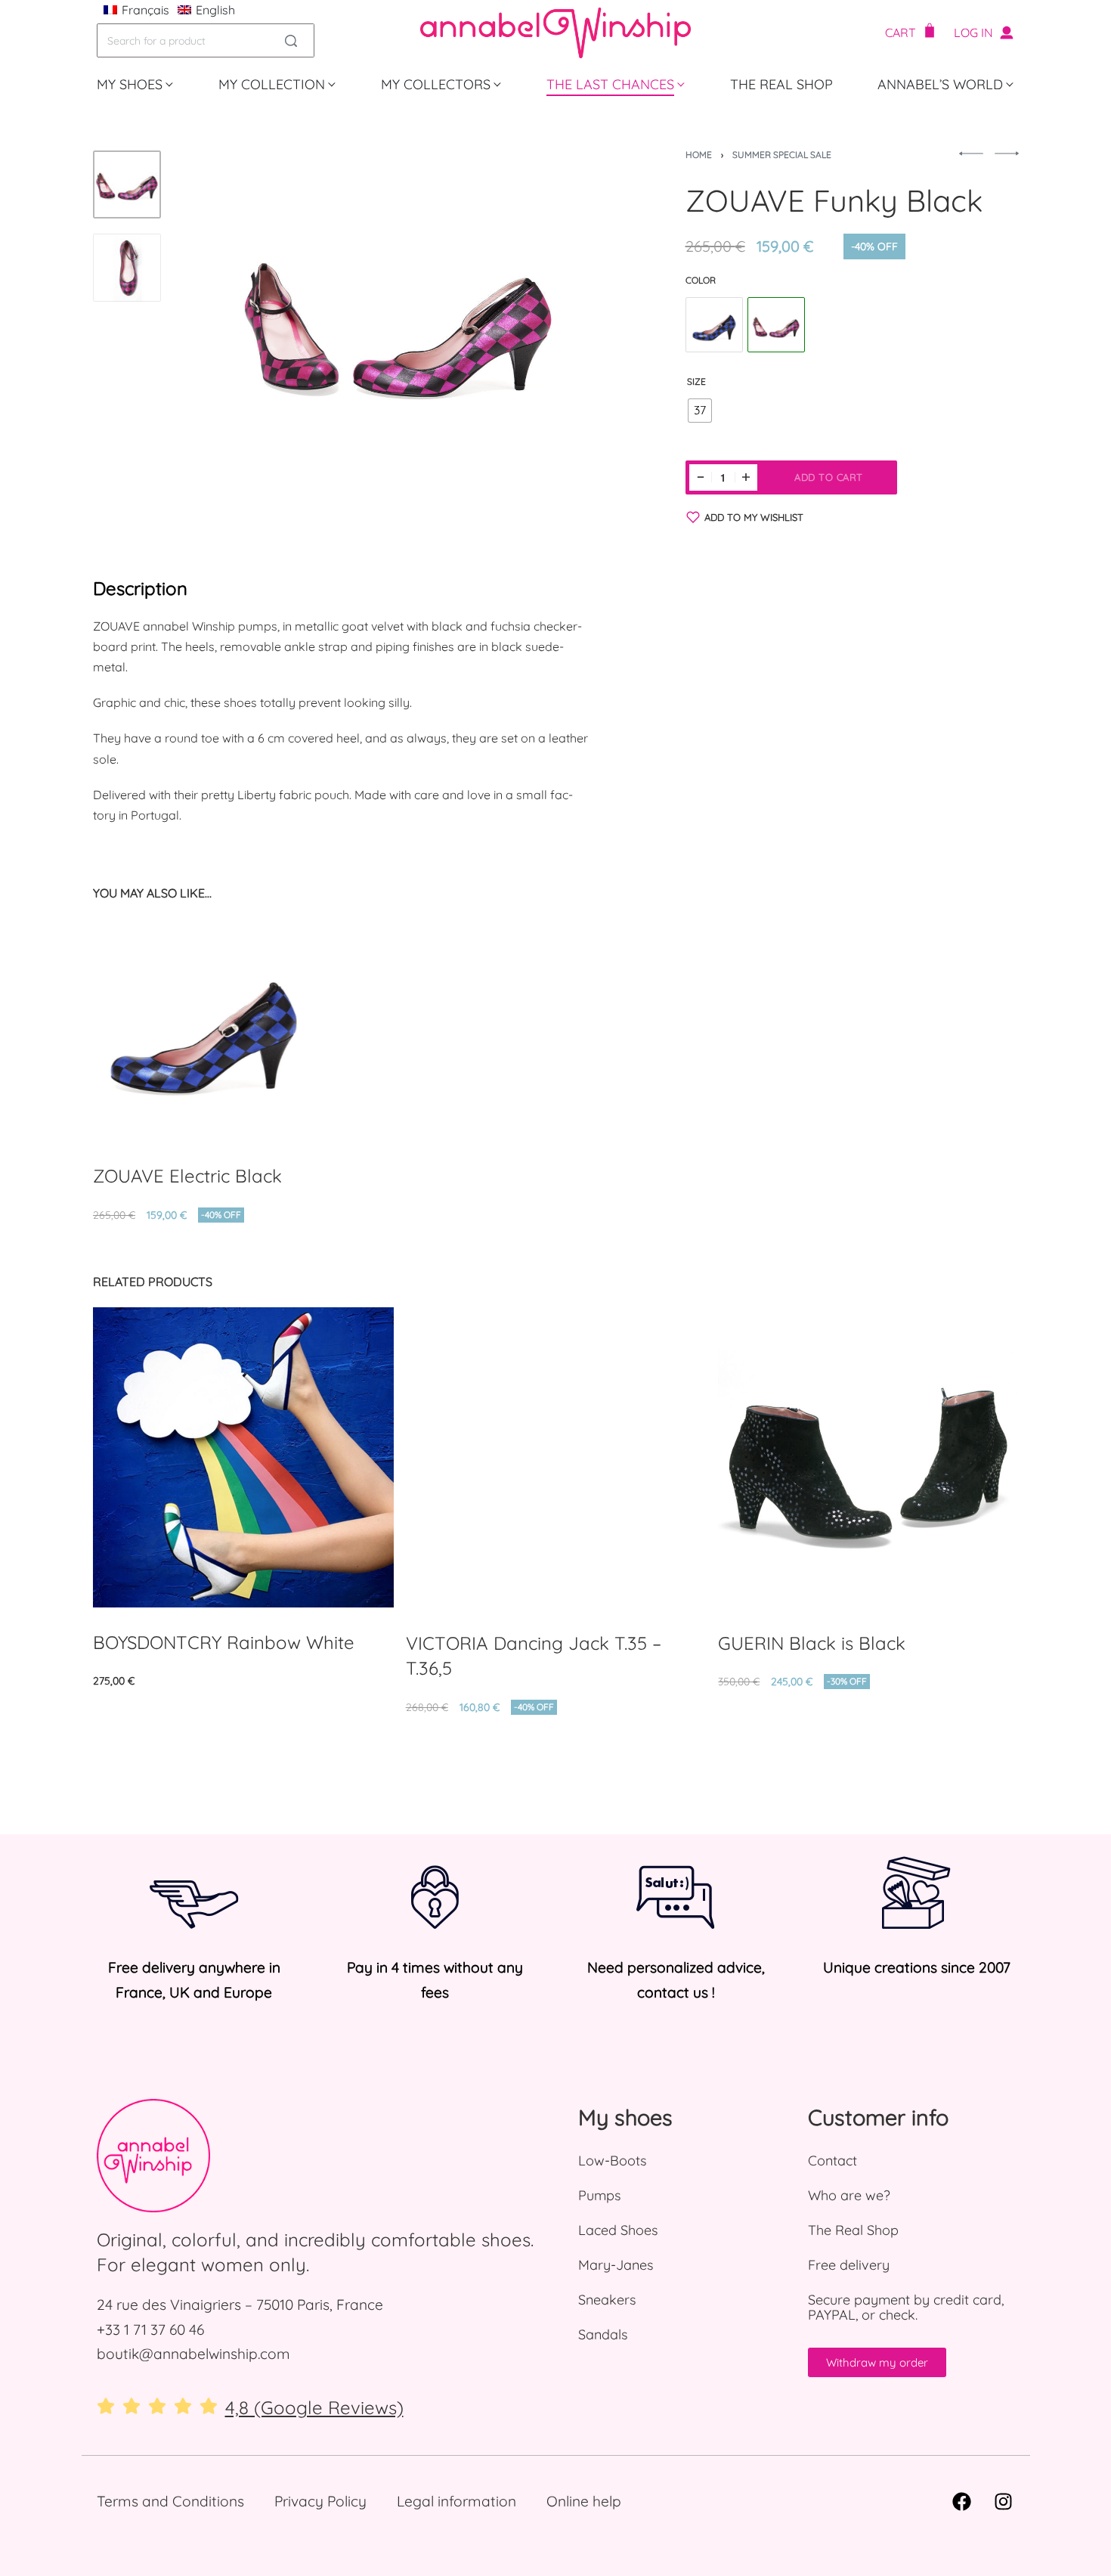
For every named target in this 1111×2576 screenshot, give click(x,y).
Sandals (603, 2334)
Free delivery (849, 2265)
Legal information (456, 2501)
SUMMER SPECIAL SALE (782, 155)
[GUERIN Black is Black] (868, 1458)
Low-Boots (612, 2161)
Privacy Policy (320, 2501)
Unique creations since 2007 (917, 1967)
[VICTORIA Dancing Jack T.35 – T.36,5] (555, 1458)
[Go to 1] (127, 184)
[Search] (291, 40)
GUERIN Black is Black (812, 1643)
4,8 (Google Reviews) (314, 2407)
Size (696, 381)
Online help (584, 2501)
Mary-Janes (616, 2265)
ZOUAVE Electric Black (187, 1176)
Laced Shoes (618, 2230)
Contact (832, 2161)
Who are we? (849, 2195)
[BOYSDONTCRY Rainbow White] (243, 1457)
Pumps (599, 2195)
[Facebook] (962, 2501)
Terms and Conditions (170, 2501)
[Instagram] (1004, 2501)
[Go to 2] (127, 268)
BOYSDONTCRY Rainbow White (224, 1642)
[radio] (700, 411)
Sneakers (607, 2300)
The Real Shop (853, 2230)
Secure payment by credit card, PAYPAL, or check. (906, 2307)
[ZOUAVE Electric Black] (714, 326)
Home (699, 155)
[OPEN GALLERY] (398, 321)
